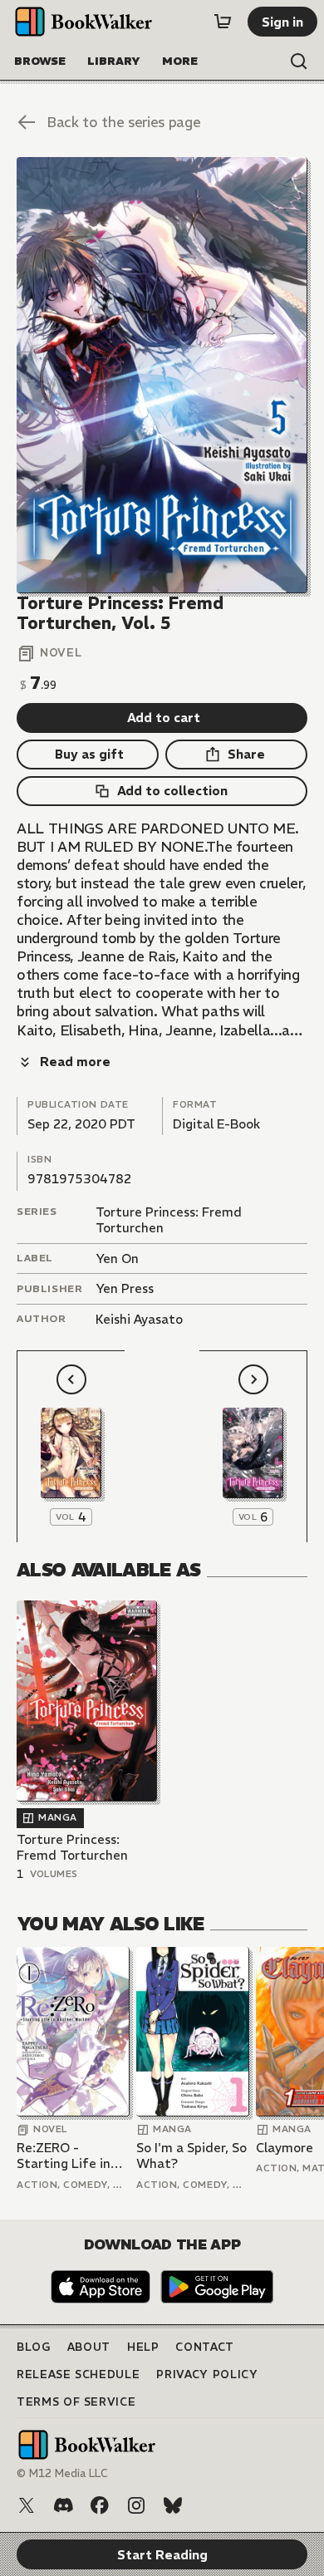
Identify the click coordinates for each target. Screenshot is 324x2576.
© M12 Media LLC (62, 2473)
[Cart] (223, 22)
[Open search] (299, 61)
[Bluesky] (173, 2505)
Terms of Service (76, 2402)
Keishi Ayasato (139, 1319)
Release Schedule (78, 2374)
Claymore (285, 2148)
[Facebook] (100, 2505)
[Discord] (63, 2505)
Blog (34, 2347)
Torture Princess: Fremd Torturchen (72, 1848)
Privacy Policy (207, 2374)
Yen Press (125, 1288)
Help (143, 2347)
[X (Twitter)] (27, 2505)
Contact (205, 2347)
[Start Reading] (162, 375)
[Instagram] (136, 2505)
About (89, 2347)
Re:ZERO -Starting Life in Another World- (64, 2156)
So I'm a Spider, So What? (191, 2156)
